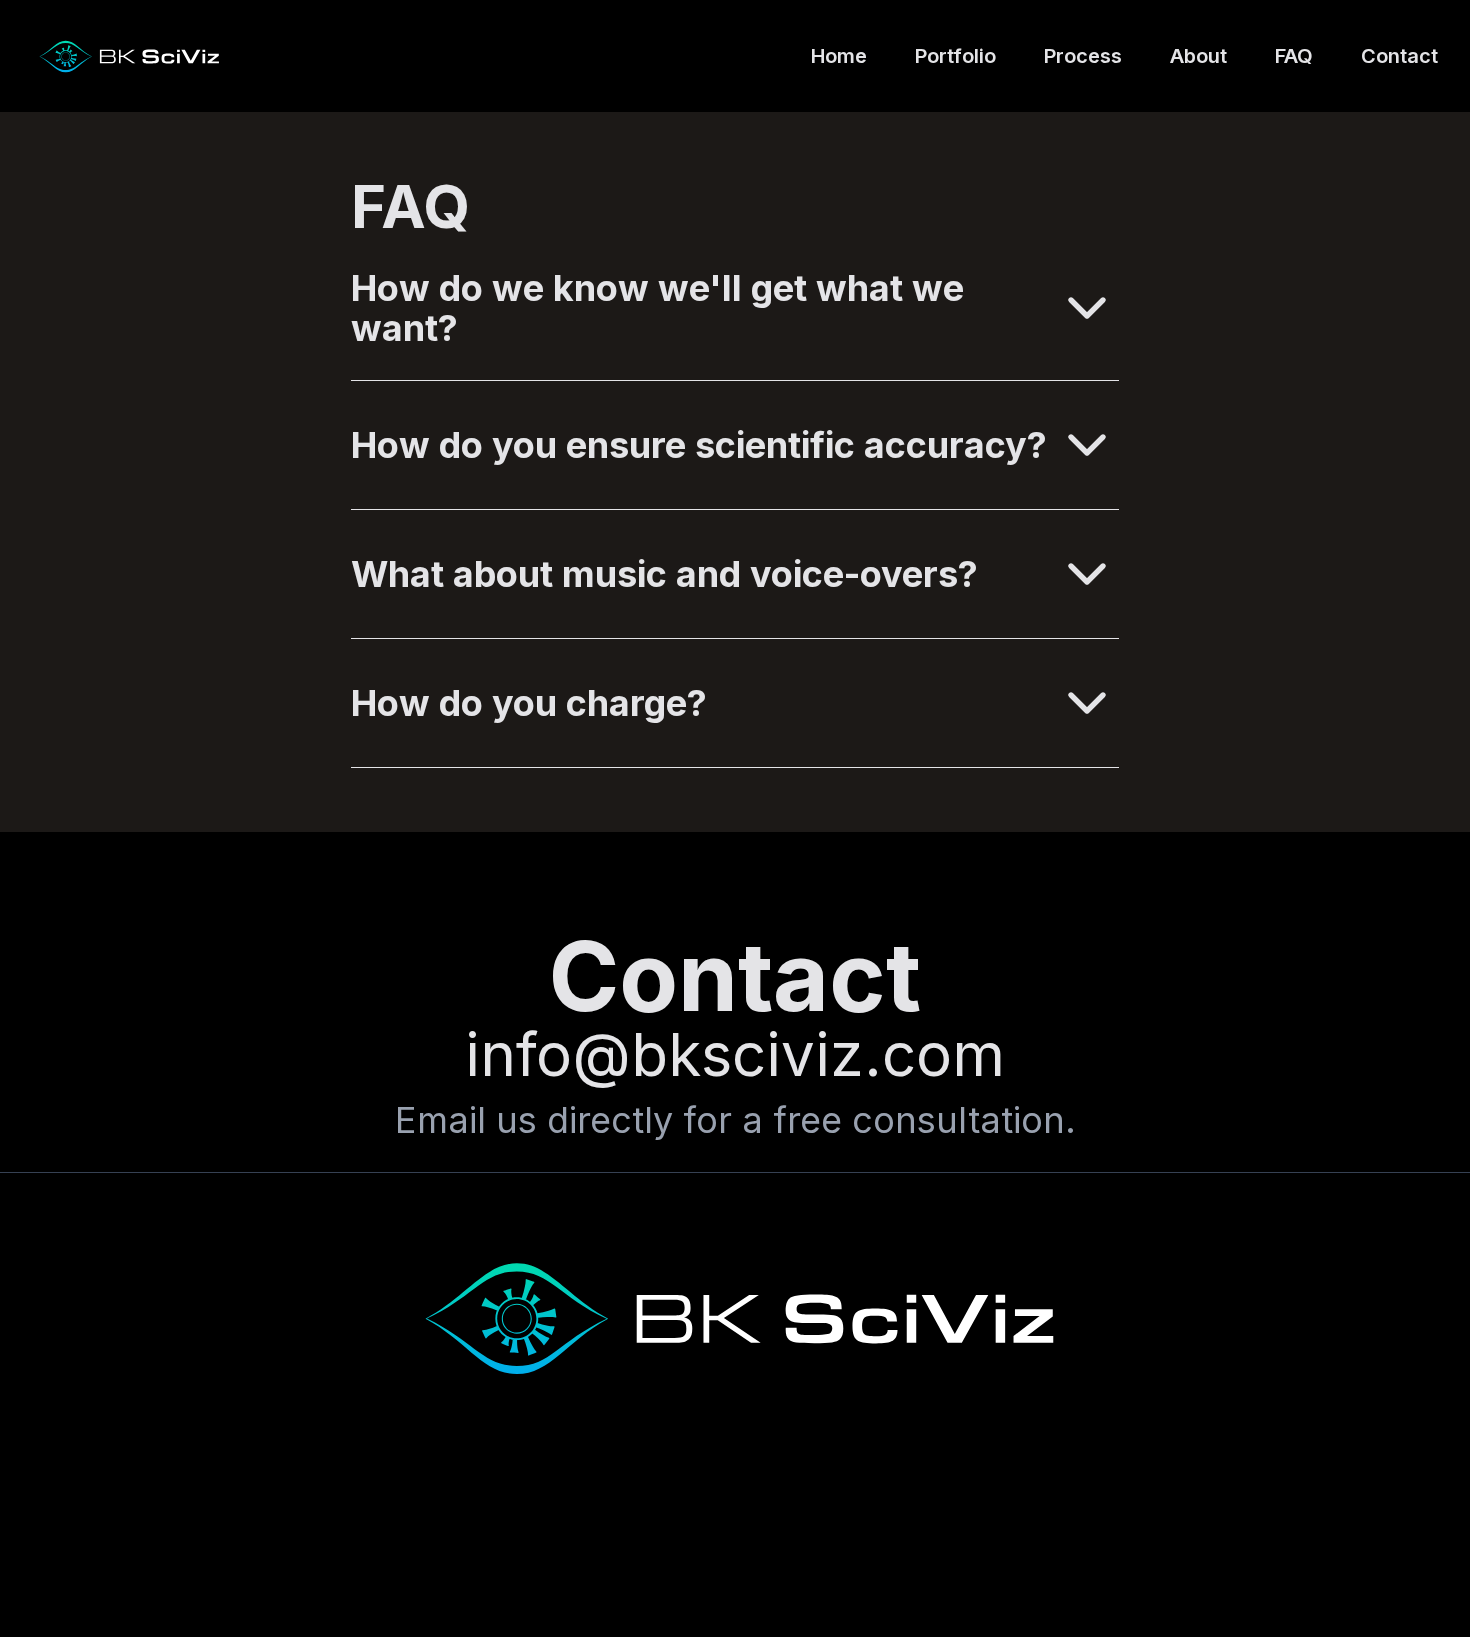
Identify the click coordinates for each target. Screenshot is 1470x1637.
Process (1083, 56)
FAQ (1294, 56)
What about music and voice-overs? (664, 574)
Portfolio (955, 56)
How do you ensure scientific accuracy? (699, 445)
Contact (1399, 56)
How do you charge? (529, 703)
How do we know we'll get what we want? (657, 308)
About (1198, 56)
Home (839, 56)
